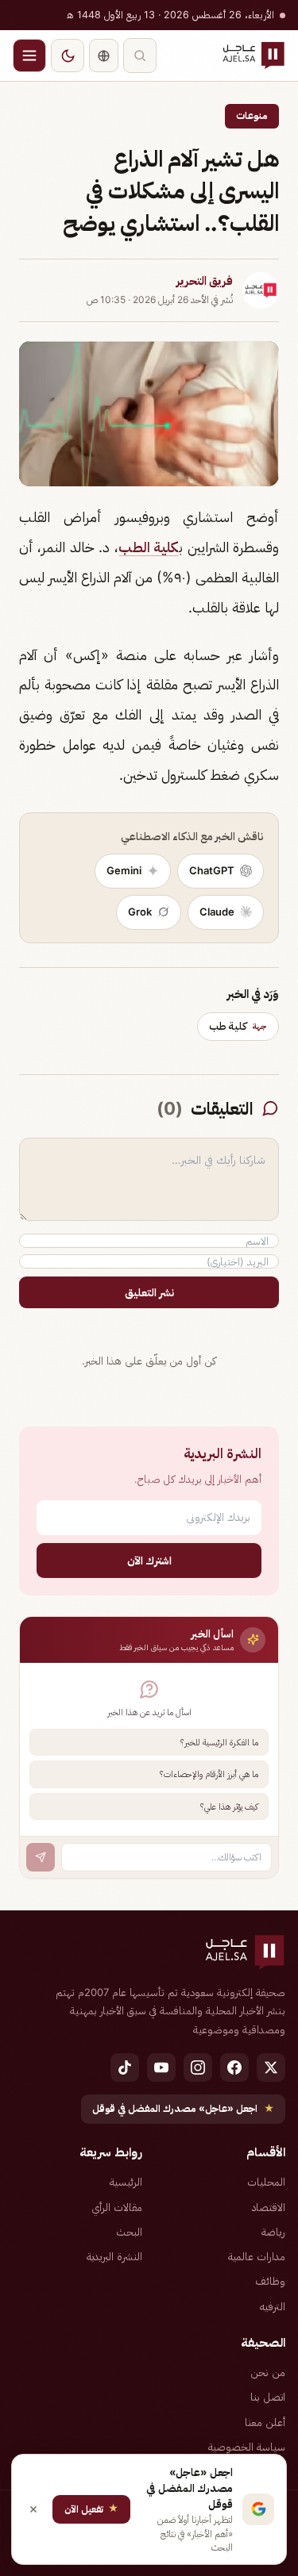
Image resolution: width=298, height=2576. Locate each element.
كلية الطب (149, 547)
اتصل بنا (268, 2397)
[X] (271, 2067)
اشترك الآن (149, 1560)
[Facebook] (234, 2067)
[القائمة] (29, 56)
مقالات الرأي (117, 2207)
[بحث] (140, 56)
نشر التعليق (149, 1292)
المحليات (266, 2182)
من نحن (268, 2372)
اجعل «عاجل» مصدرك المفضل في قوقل (183, 2108)
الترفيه (273, 2306)
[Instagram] (198, 2067)
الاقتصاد (269, 2207)
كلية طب (238, 1026)
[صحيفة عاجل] (253, 56)
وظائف (270, 2281)
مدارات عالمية (257, 2256)
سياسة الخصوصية (247, 2447)
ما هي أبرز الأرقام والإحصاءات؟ (209, 1774)
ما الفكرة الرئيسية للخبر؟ (219, 1742)
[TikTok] (125, 2067)
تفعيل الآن (91, 2508)
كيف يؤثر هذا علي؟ (229, 1806)
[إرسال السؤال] (41, 1857)
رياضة (273, 2232)
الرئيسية (126, 2182)
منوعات (252, 115)
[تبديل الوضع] (68, 56)
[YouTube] (161, 2067)
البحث (129, 2232)
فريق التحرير (205, 281)
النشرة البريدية (114, 2256)
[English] (104, 56)
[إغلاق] (33, 2509)
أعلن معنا (265, 2422)
